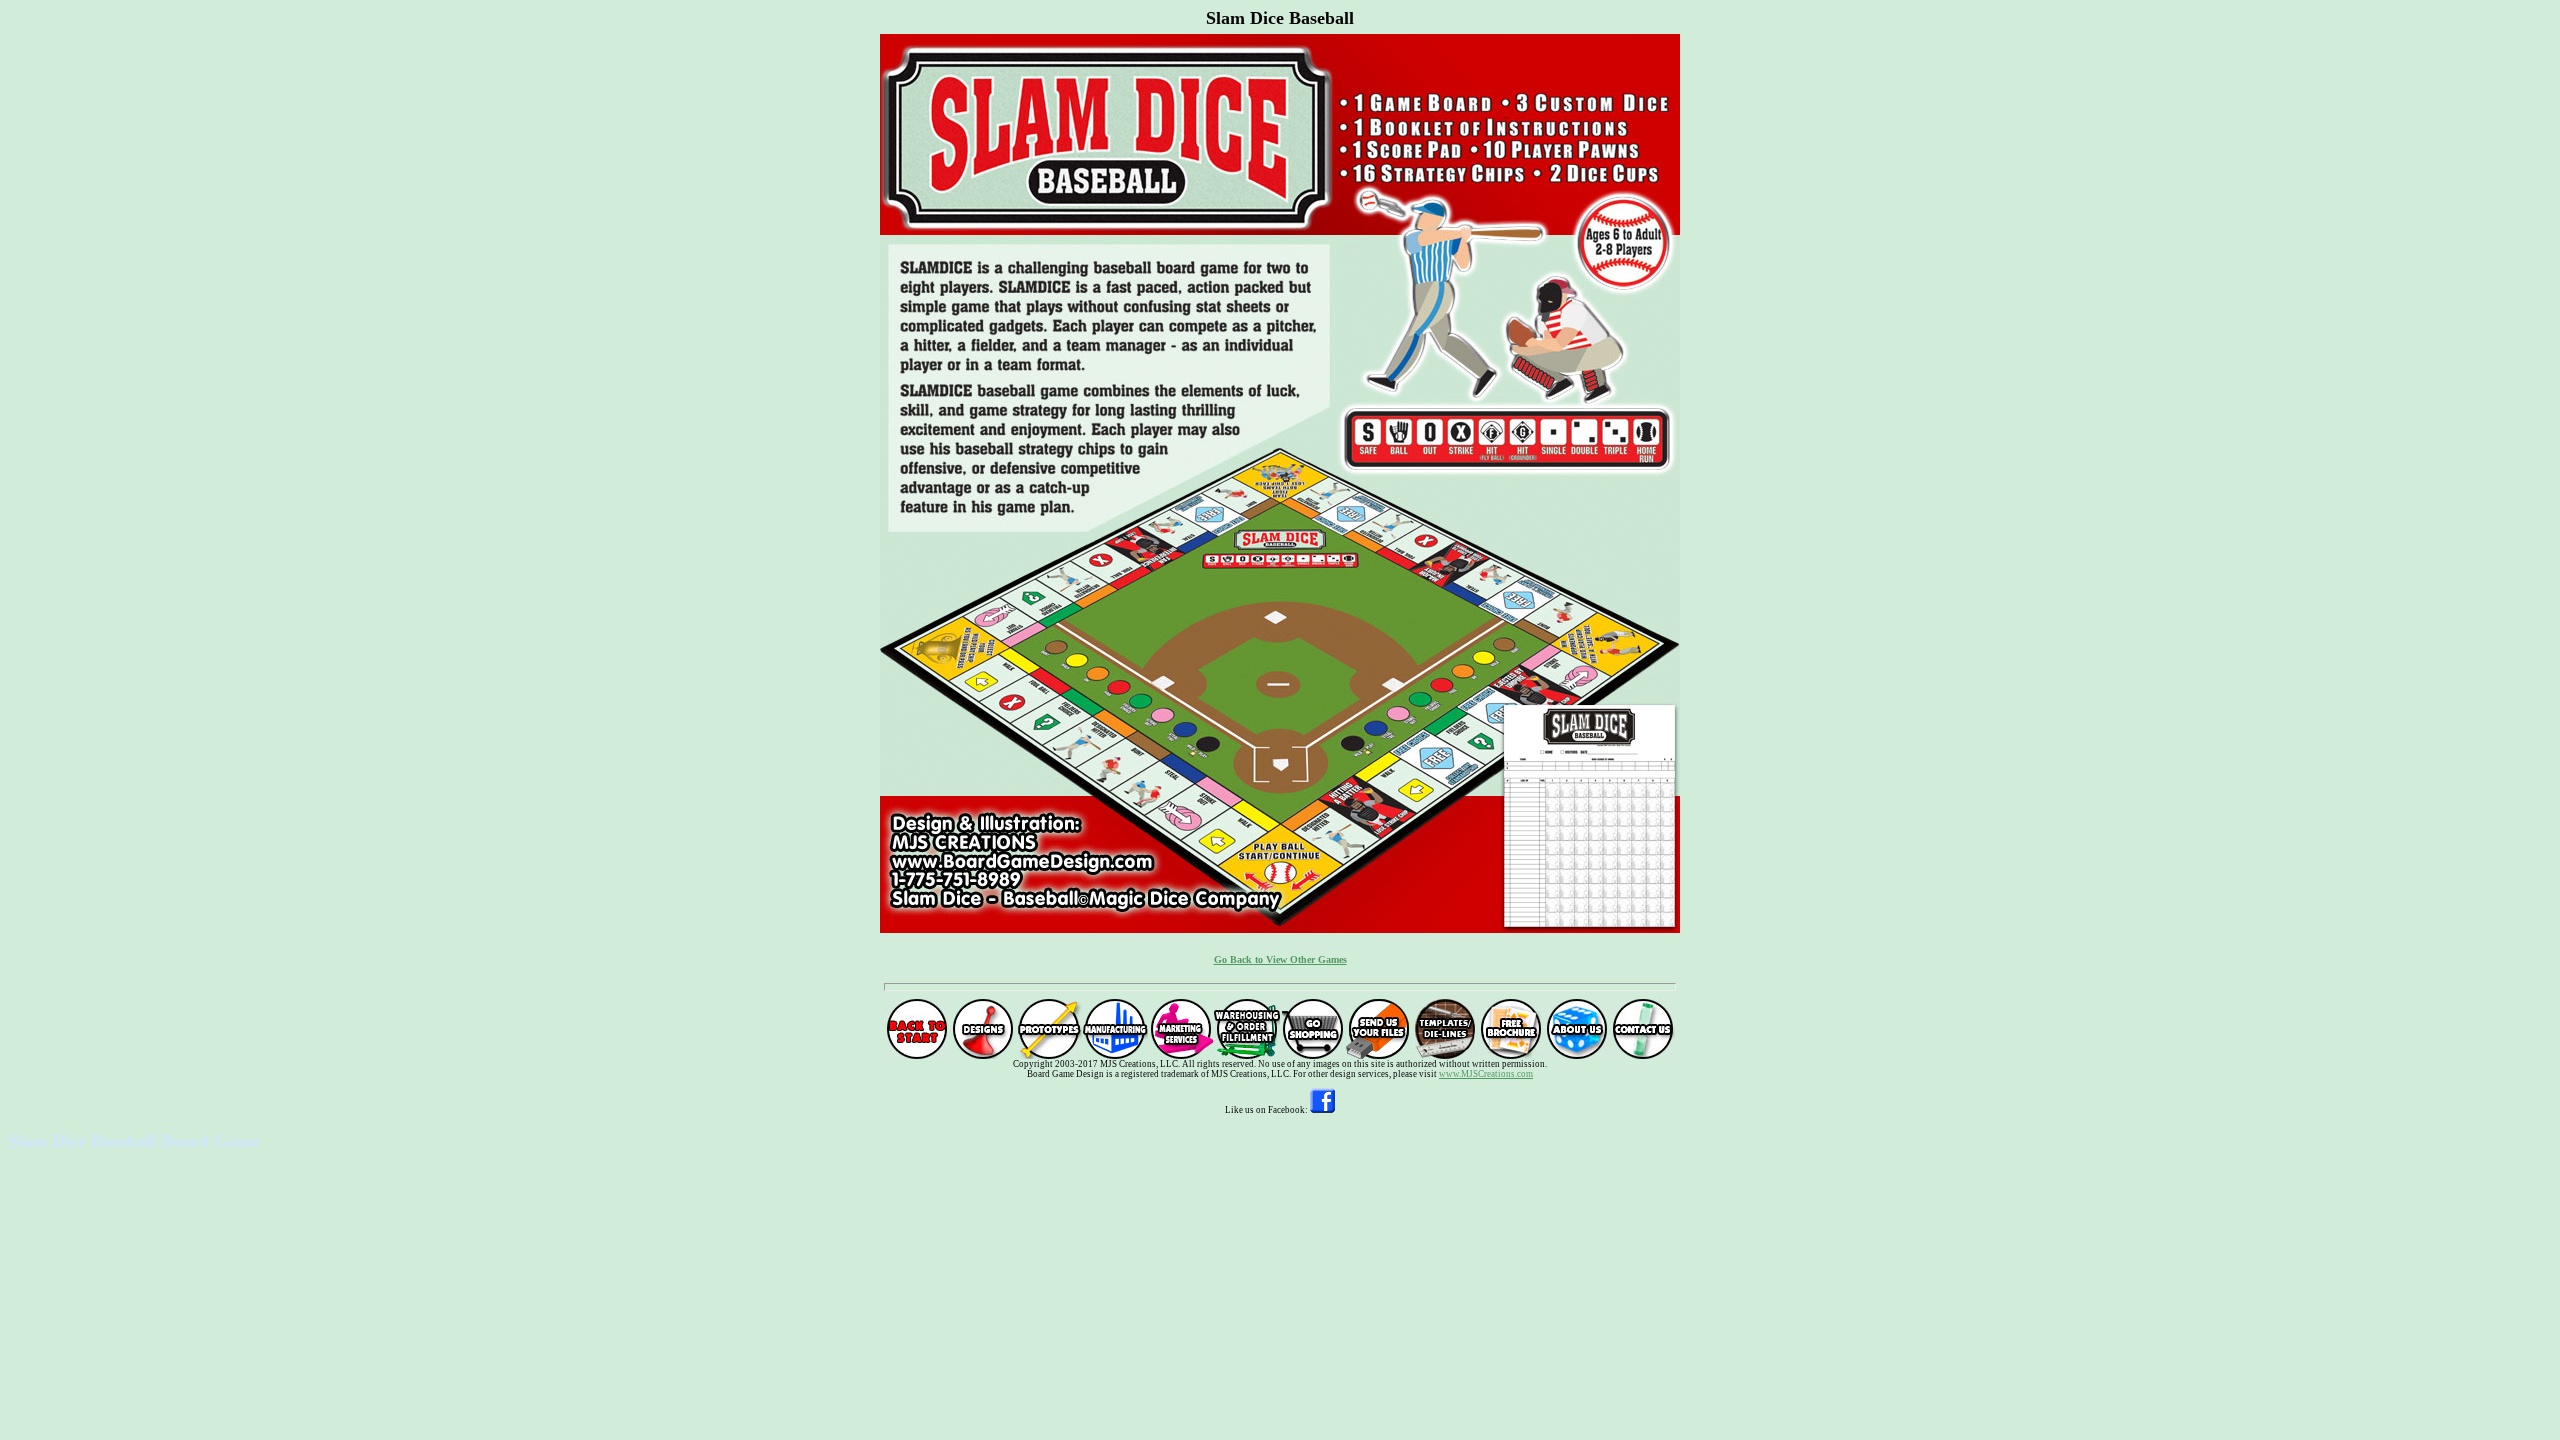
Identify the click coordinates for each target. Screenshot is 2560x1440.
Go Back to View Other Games (1280, 959)
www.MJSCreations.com (1486, 1074)
